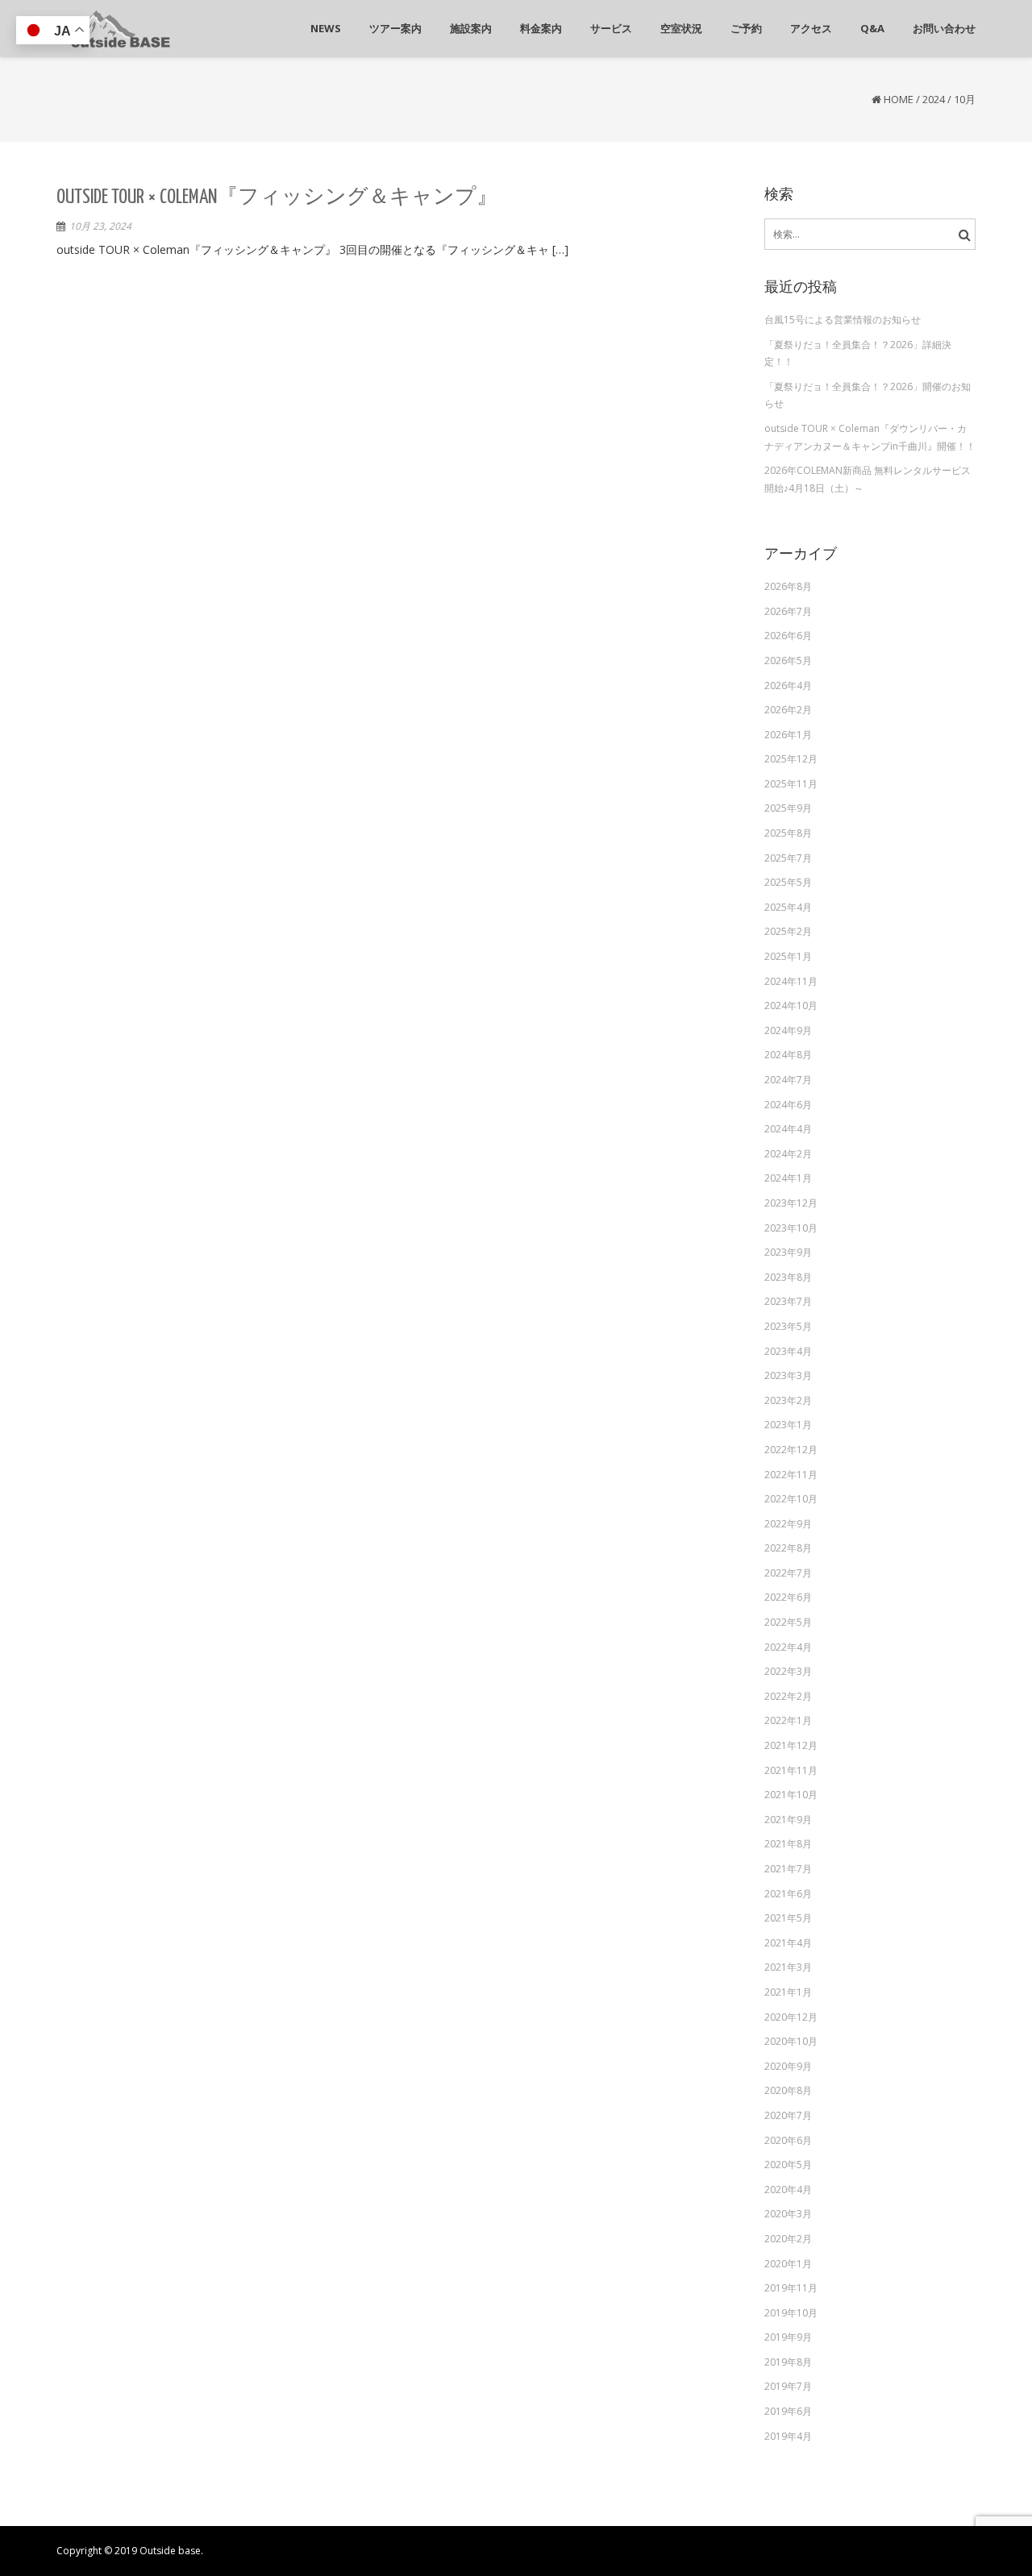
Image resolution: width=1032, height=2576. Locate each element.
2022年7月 (788, 1573)
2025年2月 (788, 931)
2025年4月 (788, 907)
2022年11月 (791, 1475)
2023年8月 (788, 1277)
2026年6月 (788, 636)
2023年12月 (791, 1203)
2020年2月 (788, 2239)
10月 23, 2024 (100, 226)
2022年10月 (791, 1499)
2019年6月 (788, 2411)
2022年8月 (788, 1548)
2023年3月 (788, 1375)
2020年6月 (788, 2140)
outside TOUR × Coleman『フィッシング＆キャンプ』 (277, 197)
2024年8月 (788, 1055)
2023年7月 (788, 1301)
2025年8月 (788, 833)
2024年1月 (788, 1178)
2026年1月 (788, 735)
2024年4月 (788, 1129)
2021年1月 (788, 1992)
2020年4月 (788, 2190)
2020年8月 (788, 2090)
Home (899, 99)
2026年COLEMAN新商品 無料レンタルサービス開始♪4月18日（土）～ (868, 479)
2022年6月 (788, 1597)
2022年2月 (788, 1696)
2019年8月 (788, 2362)
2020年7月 (788, 2115)
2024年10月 (791, 1005)
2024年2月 (788, 1154)
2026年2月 (788, 710)
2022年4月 (788, 1647)
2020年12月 (791, 2017)
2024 (934, 99)
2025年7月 (788, 858)
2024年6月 (788, 1105)
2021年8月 (788, 1844)
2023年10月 (791, 1228)
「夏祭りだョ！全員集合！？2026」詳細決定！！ (858, 353)
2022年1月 (788, 1720)
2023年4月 (788, 1351)
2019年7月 (788, 2386)
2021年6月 (788, 1894)
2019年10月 (791, 2313)
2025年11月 (791, 784)
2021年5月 (788, 1918)
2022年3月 (788, 1671)
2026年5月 (788, 661)
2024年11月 (791, 981)
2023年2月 (788, 1400)
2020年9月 (788, 2066)
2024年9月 (788, 1030)
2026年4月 (788, 686)
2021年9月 (788, 1820)
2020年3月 (788, 2214)
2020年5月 (788, 2165)
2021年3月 (788, 1967)
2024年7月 (788, 1080)
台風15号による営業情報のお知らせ (843, 320)
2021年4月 (788, 1943)
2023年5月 (788, 1326)
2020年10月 (791, 2041)
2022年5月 (788, 1622)
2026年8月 (788, 586)
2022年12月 (791, 1450)
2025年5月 (788, 882)
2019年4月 (788, 2436)
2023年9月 (788, 1252)
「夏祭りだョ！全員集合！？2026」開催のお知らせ (868, 395)
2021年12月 (791, 1745)
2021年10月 (791, 1795)
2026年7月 (788, 611)
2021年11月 (791, 1770)
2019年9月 (788, 2337)
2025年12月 (791, 759)
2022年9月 (788, 1524)
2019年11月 (791, 2288)
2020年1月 (788, 2264)
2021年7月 (788, 1869)
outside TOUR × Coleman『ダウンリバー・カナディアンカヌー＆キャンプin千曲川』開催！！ (870, 437)
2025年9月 (788, 808)
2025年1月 (788, 956)
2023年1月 (788, 1425)
